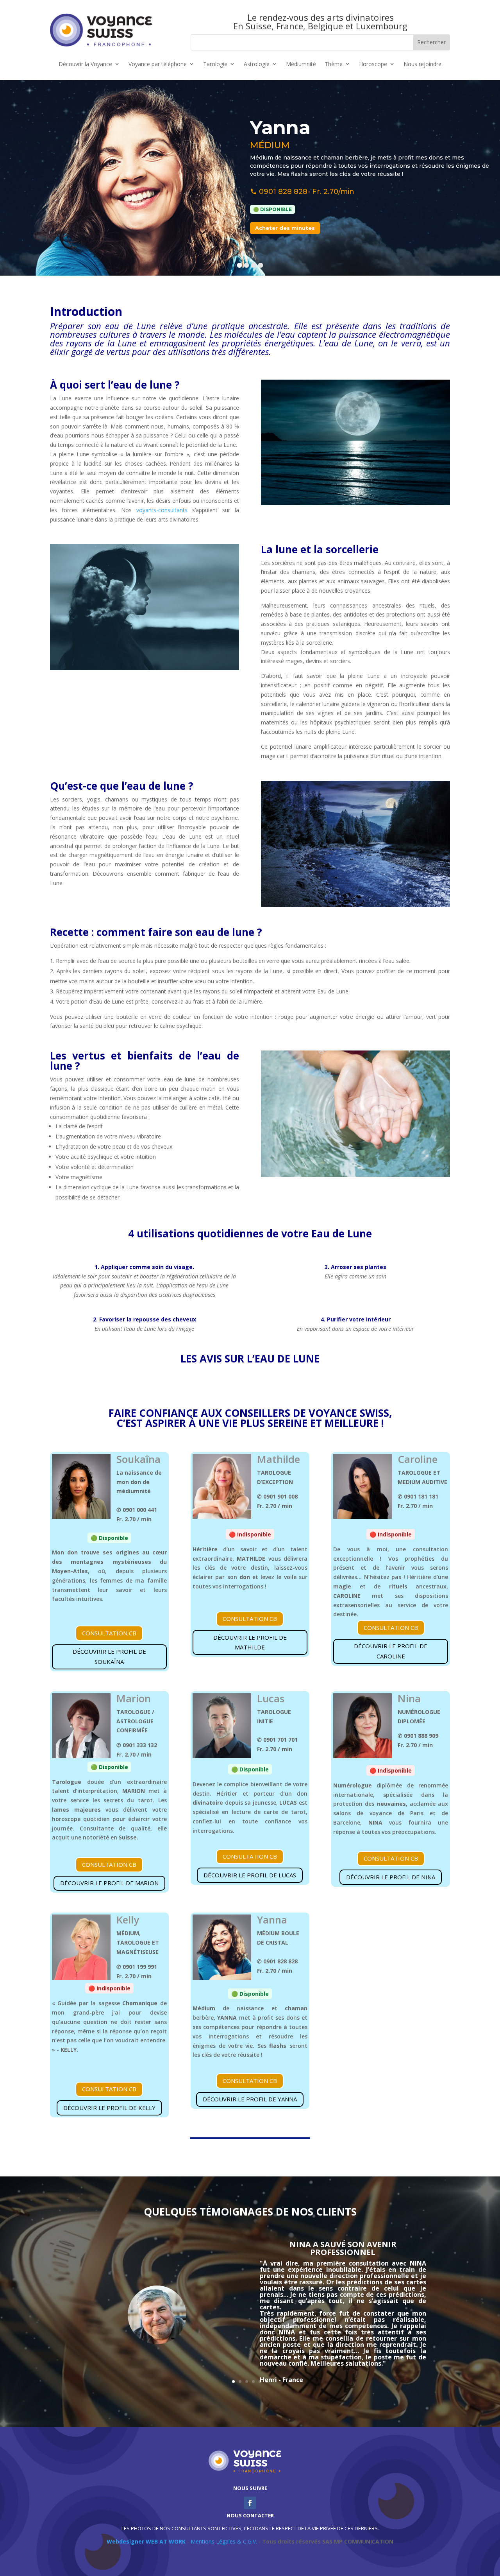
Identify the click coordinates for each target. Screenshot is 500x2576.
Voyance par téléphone (158, 64)
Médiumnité (301, 64)
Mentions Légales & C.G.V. (224, 2541)
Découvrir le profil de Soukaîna (109, 1656)
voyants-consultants (162, 510)
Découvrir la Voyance (85, 64)
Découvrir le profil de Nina (391, 1877)
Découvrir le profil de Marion (109, 1883)
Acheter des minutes (285, 228)
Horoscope (373, 64)
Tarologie (215, 64)
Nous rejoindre (422, 64)
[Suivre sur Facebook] (250, 2503)
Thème (334, 64)
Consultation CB (109, 1633)
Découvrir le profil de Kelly (109, 2108)
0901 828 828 (283, 192)
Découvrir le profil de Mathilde (250, 1642)
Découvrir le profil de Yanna (250, 2099)
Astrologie (257, 64)
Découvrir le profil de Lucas (250, 1875)
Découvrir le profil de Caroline (391, 1651)
